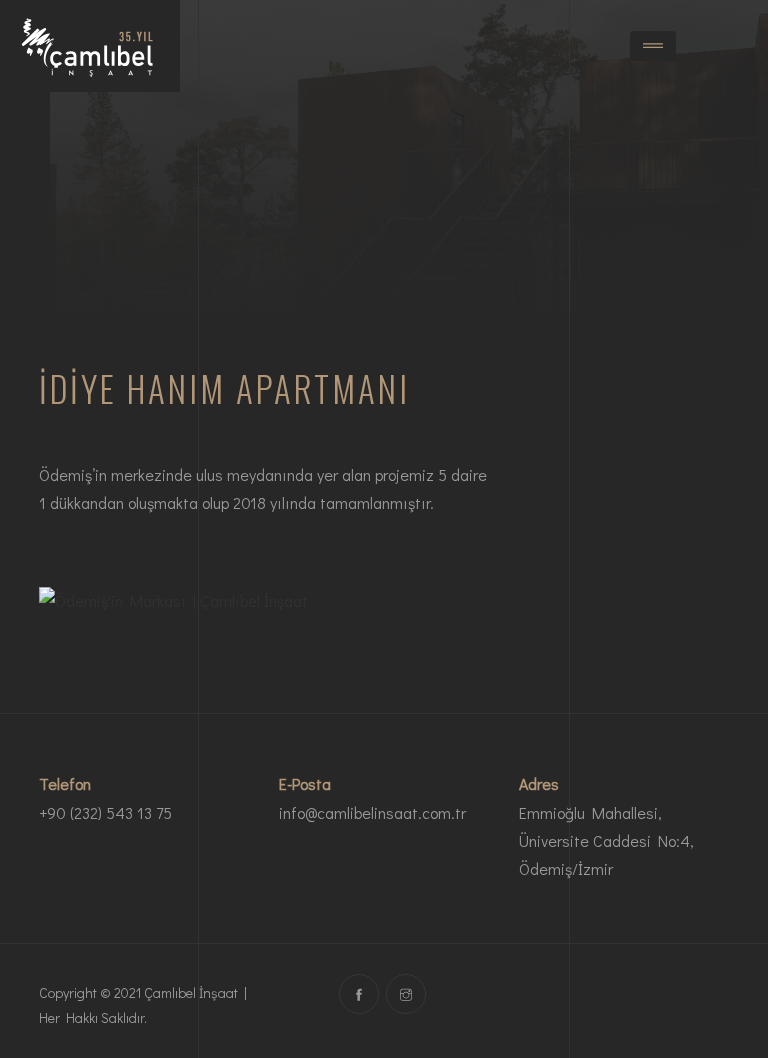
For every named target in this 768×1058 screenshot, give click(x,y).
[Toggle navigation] (653, 46)
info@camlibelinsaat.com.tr (372, 812)
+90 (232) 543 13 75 (105, 812)
